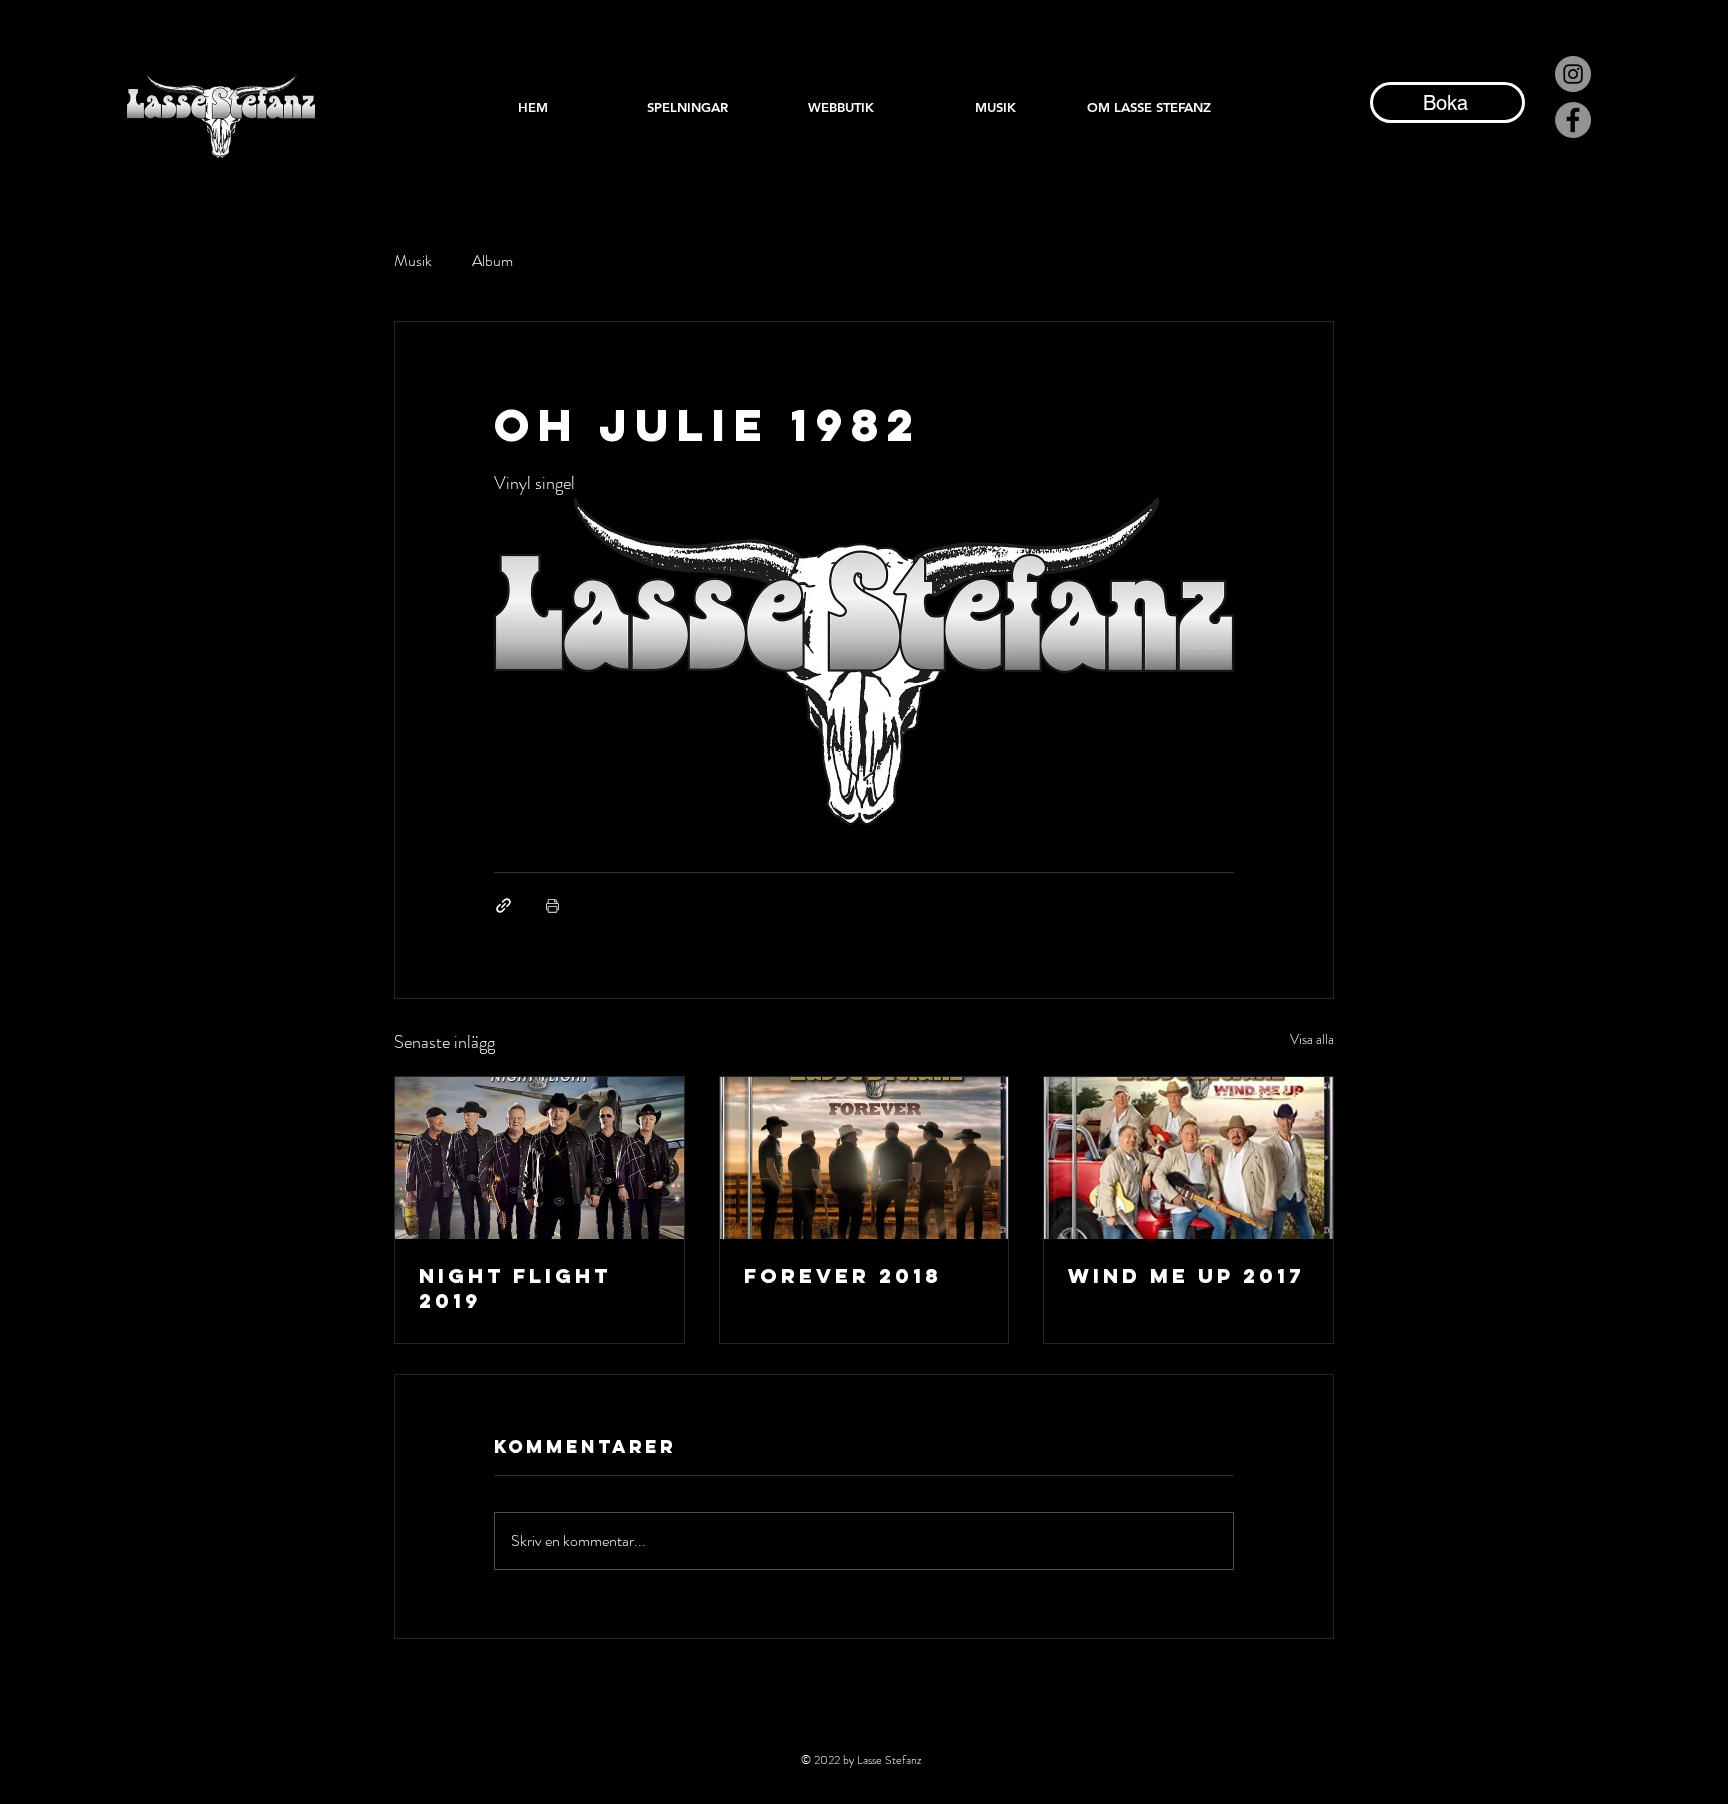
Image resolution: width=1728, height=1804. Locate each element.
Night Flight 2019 (515, 1288)
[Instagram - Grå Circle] (1573, 74)
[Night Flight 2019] (539, 1158)
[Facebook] (1573, 120)
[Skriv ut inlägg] (552, 905)
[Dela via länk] (503, 905)
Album (492, 261)
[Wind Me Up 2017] (1188, 1158)
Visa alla (1312, 1039)
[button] (995, 107)
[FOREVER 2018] (864, 1158)
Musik (413, 261)
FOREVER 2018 (843, 1275)
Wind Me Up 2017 (1186, 1275)
